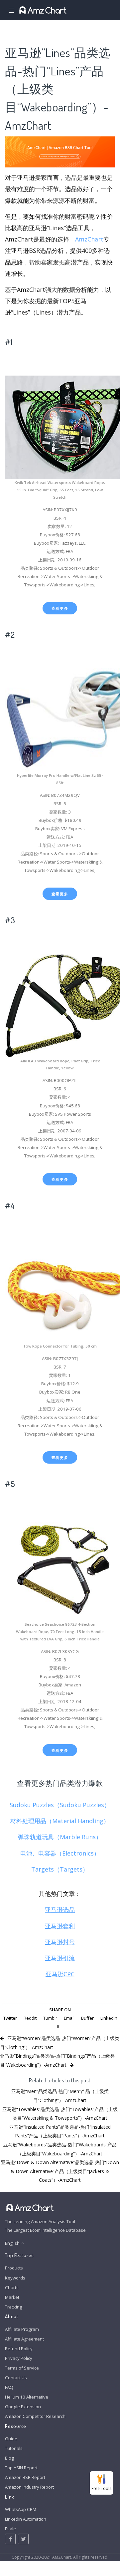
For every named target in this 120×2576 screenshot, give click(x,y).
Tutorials (14, 2448)
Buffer (87, 2018)
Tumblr (50, 2018)
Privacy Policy (19, 2358)
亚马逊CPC (60, 1974)
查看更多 (60, 608)
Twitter (10, 2018)
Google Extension (23, 2407)
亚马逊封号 (60, 1942)
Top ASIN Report (21, 2468)
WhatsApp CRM (21, 2509)
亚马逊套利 (60, 1926)
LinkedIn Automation (26, 2519)
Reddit (30, 2018)
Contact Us (16, 2378)
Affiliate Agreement (24, 2339)
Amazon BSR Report (25, 2477)
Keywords (15, 2278)
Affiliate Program (22, 2329)
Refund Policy (19, 2349)
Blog (9, 2458)
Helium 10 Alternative (27, 2397)
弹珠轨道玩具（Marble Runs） (60, 1837)
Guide (11, 2439)
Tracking (14, 2307)
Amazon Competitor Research (35, 2416)
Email (69, 2018)
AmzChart (89, 239)
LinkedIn (109, 2018)
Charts (12, 2287)
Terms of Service (22, 2368)
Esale (10, 2529)
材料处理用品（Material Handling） (60, 1821)
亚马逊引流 (60, 1958)
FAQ (9, 2387)
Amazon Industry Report (29, 2487)
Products (14, 2268)
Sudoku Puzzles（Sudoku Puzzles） (60, 1805)
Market (12, 2297)
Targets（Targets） (60, 1869)
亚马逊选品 (60, 1910)
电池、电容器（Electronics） (60, 1853)
